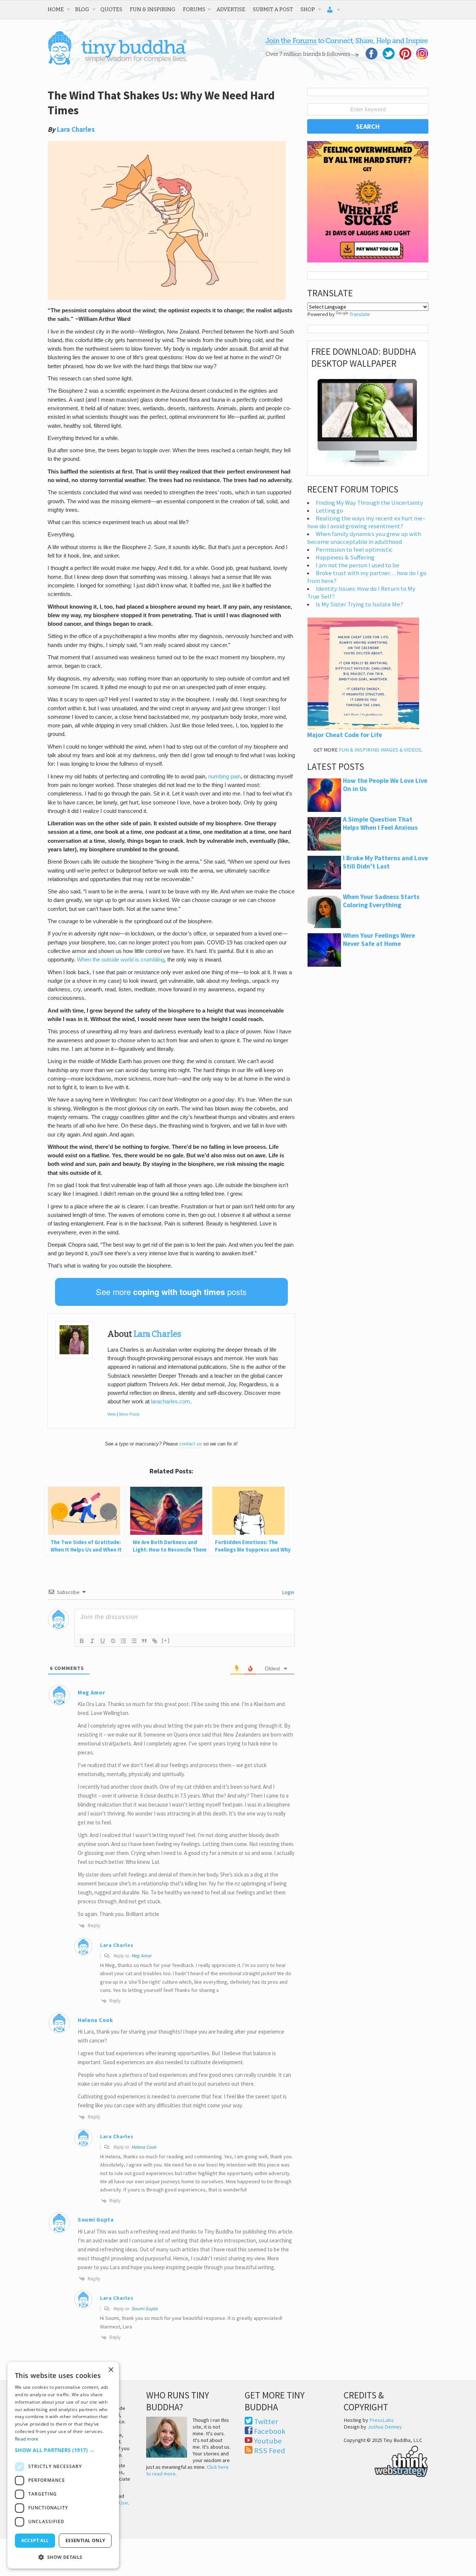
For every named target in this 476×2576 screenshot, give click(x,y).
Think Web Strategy (386, 2460)
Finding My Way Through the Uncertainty (369, 503)
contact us (191, 1444)
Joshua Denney (385, 2427)
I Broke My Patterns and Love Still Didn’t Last (385, 862)
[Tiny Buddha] (117, 63)
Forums (194, 9)
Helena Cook (144, 2147)
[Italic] (92, 1641)
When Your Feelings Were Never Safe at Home (379, 940)
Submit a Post (273, 9)
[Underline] (103, 1641)
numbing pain (224, 777)
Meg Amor (141, 1956)
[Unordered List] (134, 1641)
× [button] (111, 2370)
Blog (82, 9)
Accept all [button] (35, 2540)
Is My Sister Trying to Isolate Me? (359, 604)
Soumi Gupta (144, 2309)
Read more (27, 2439)
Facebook (270, 2431)
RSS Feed (270, 2451)
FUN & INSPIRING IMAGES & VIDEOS (380, 750)
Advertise (231, 9)
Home (56, 9)
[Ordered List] (123, 1641)
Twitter (266, 2422)
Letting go (329, 511)
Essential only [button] (85, 2540)
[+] (166, 1640)
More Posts (129, 1414)
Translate (360, 314)
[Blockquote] (144, 1641)
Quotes (111, 9)
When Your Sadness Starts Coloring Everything (381, 901)
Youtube (268, 2441)
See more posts (171, 1292)
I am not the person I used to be (358, 565)
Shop (308, 9)
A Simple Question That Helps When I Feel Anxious (380, 823)
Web (112, 1414)
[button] (63, 2450)
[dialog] (63, 2465)
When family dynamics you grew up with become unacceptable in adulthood (364, 538)
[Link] (155, 1641)
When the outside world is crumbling (121, 960)
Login (288, 1592)
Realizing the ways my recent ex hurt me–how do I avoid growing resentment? (366, 522)
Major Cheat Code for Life (345, 735)
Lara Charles (76, 129)
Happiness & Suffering (345, 557)
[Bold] (82, 1641)
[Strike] (113, 1641)
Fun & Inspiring (153, 9)
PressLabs (382, 2420)
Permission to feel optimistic (354, 550)
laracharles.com (171, 1402)
